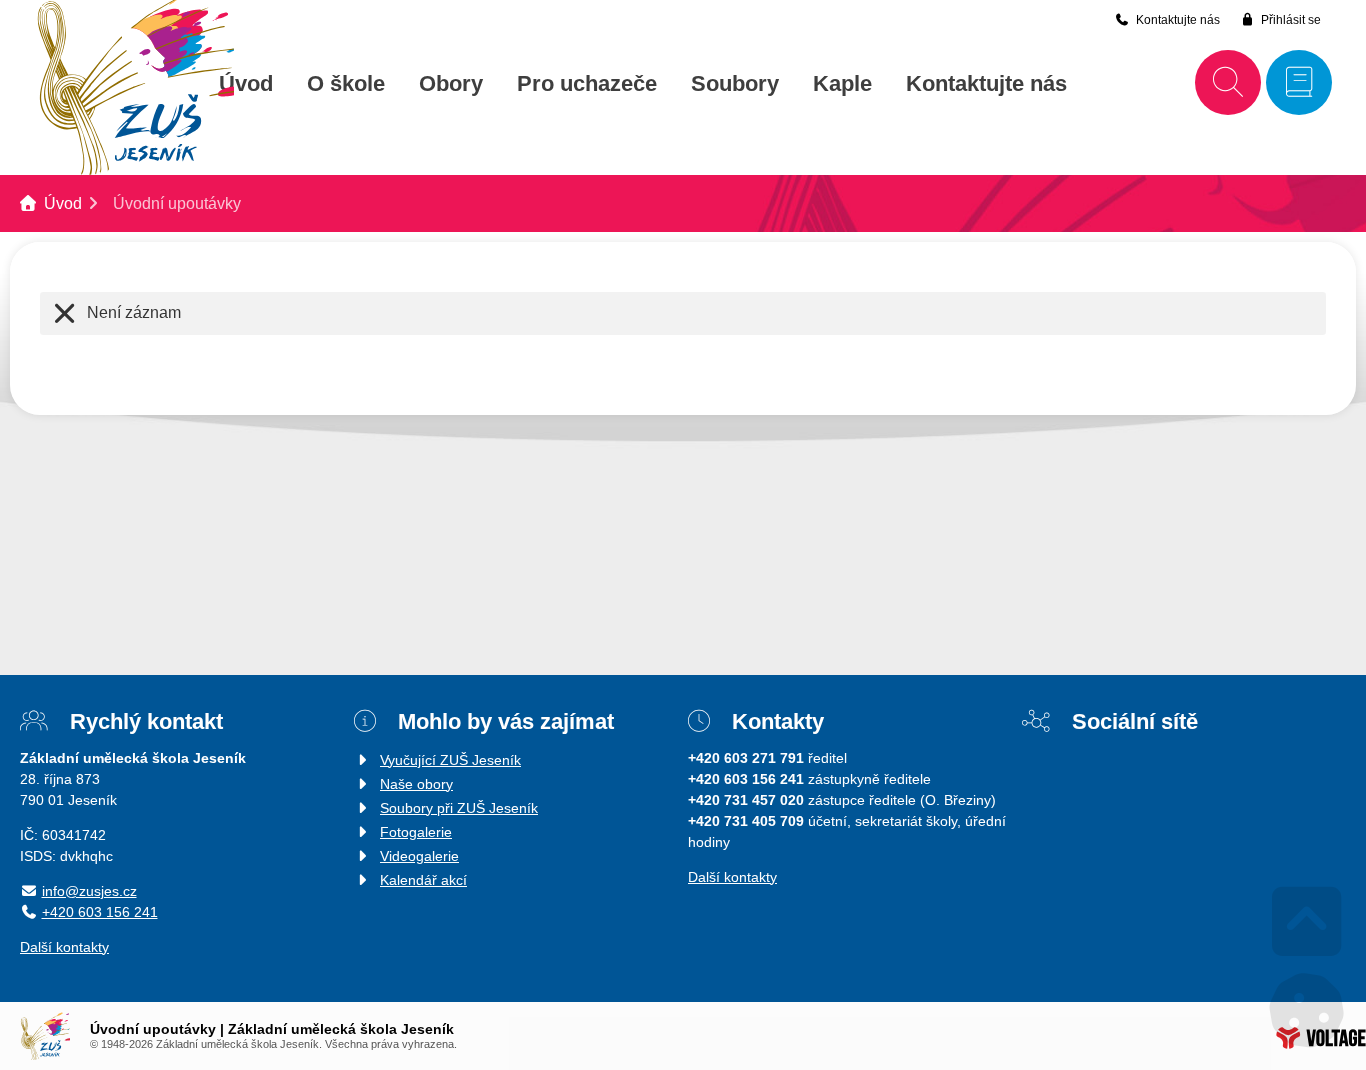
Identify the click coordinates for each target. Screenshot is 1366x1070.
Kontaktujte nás (986, 84)
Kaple (842, 84)
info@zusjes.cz (89, 891)
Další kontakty (64, 947)
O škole (346, 84)
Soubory (735, 84)
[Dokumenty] (1299, 82)
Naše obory (416, 784)
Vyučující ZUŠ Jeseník (450, 760)
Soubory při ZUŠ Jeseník (459, 808)
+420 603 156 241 (100, 912)
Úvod (246, 84)
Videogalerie (419, 856)
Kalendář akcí (423, 880)
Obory (451, 84)
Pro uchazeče (587, 84)
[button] (1280, 19)
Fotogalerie (416, 832)
